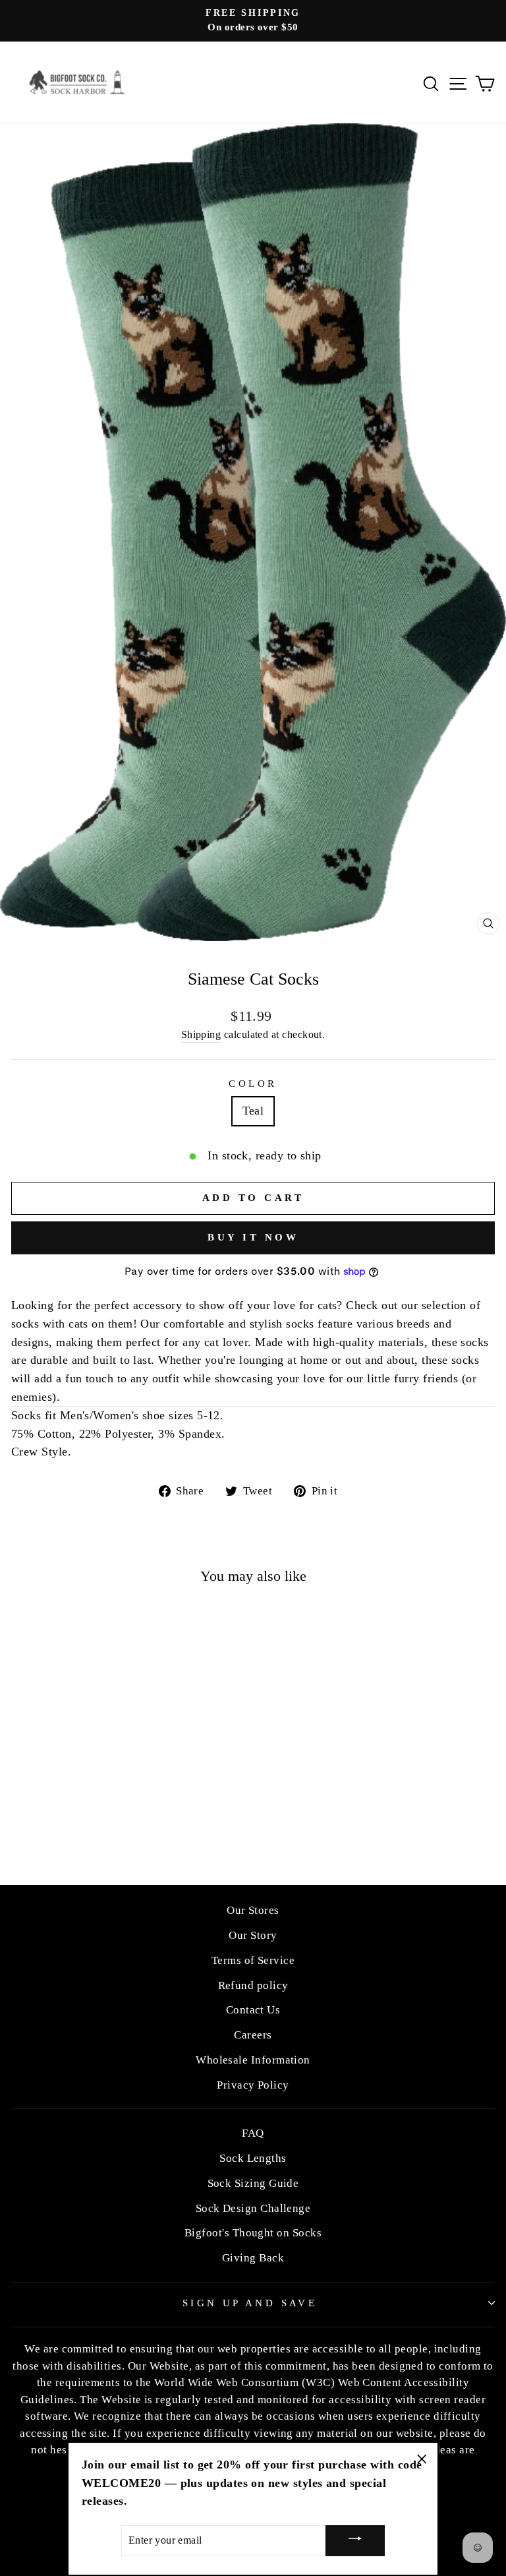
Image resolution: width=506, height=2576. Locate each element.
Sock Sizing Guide (253, 2183)
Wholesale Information (253, 2060)
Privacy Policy (253, 2085)
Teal (253, 1111)
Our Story (253, 1935)
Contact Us (253, 2010)
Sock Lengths (253, 2158)
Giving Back (253, 2258)
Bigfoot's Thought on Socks (253, 2233)
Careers (253, 2035)
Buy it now (253, 1237)
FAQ (253, 2133)
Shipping (201, 1034)
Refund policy (253, 1985)
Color (253, 1084)
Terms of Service (253, 1960)
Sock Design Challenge (253, 2208)
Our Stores (253, 1910)
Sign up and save (250, 2303)
